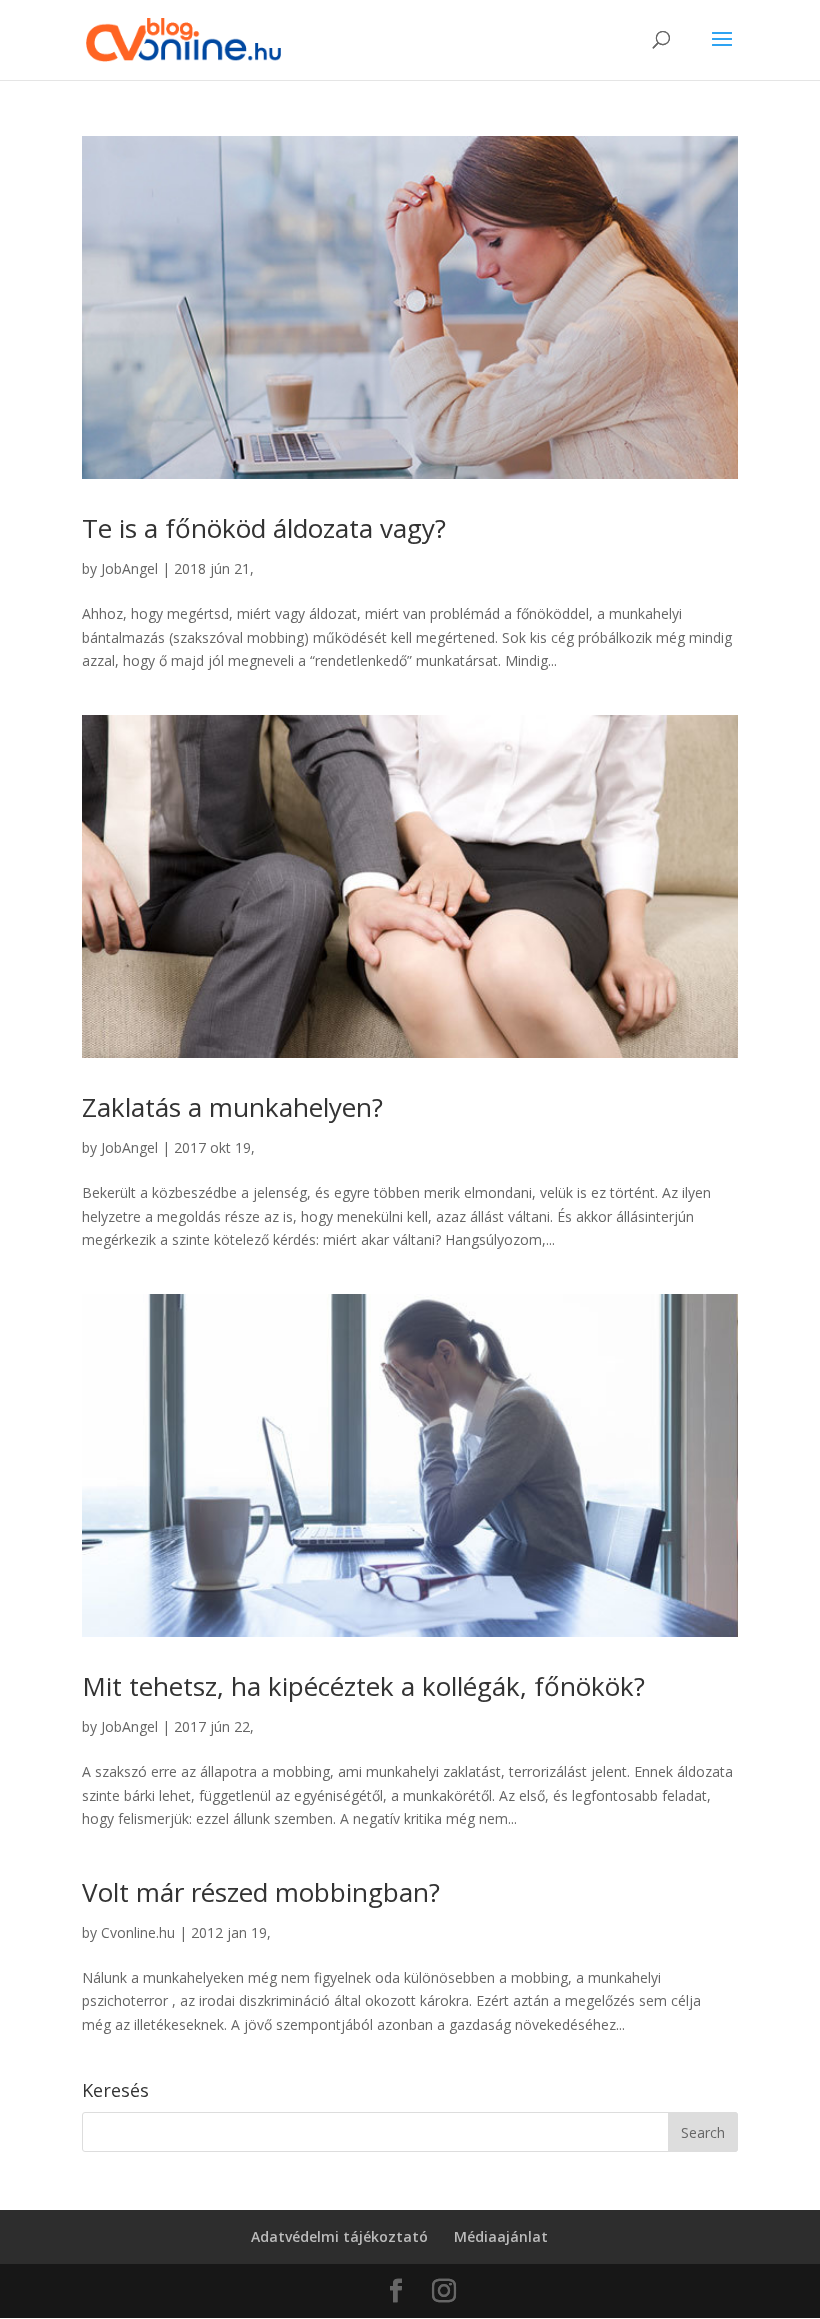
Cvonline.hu (138, 1932)
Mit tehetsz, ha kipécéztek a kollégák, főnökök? (363, 1686)
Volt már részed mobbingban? (261, 1892)
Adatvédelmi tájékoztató (339, 2236)
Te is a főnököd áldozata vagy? (264, 528)
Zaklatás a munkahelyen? (232, 1107)
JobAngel (129, 568)
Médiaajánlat (501, 2236)
